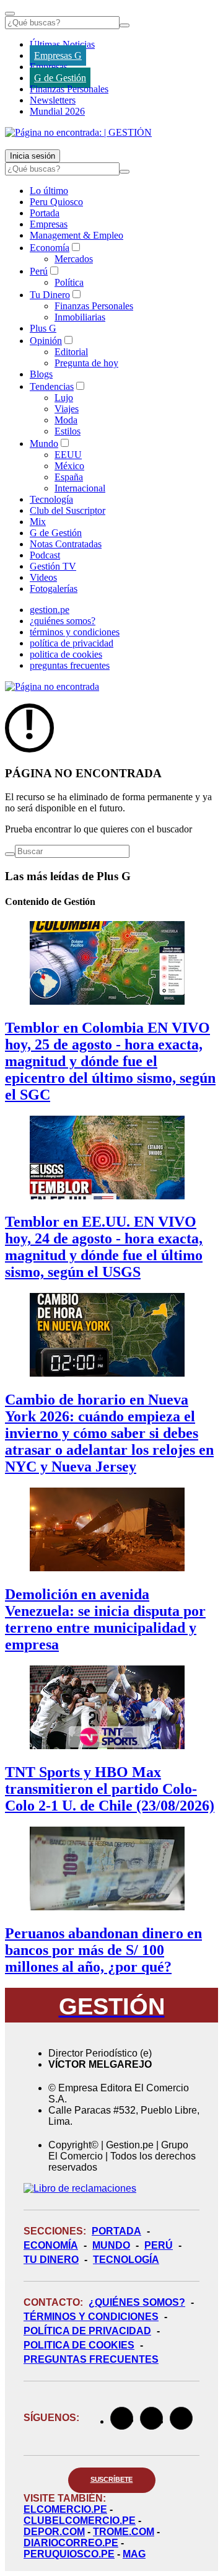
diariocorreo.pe (71, 2543)
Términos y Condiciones (91, 2317)
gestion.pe (50, 610)
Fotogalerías (54, 589)
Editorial (71, 352)
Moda (66, 420)
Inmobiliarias (80, 317)
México (69, 466)
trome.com (124, 2532)
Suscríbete (112, 2479)
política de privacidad (72, 643)
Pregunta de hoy (86, 363)
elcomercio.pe (65, 2509)
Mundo (44, 443)
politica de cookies (66, 654)
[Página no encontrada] (52, 686)
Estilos (68, 431)
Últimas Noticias (62, 44)
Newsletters (53, 100)
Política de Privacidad (87, 2331)
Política (69, 282)
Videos (43, 577)
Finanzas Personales (69, 89)
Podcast (45, 555)
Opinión (46, 341)
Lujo (64, 398)
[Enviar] (125, 25)
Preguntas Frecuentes (91, 2359)
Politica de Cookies (79, 2345)
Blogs (41, 374)
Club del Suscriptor (68, 510)
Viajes (67, 409)
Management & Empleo (77, 235)
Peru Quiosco (56, 202)
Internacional (80, 488)
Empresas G (58, 55)
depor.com (54, 2532)
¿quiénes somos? (63, 621)
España (69, 477)
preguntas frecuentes (70, 665)
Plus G (43, 328)
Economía (50, 248)
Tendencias (52, 386)
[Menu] (10, 14)
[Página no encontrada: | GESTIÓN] (78, 132)
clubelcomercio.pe (80, 2521)
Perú (39, 271)
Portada (45, 213)
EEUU (68, 455)
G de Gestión (60, 78)
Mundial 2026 (57, 111)
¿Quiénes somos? (137, 2302)
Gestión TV (53, 566)
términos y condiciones (75, 632)
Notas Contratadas (66, 544)
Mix (38, 522)
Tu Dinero (50, 295)
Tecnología (51, 499)
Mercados (74, 259)
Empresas (49, 67)
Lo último (49, 191)
